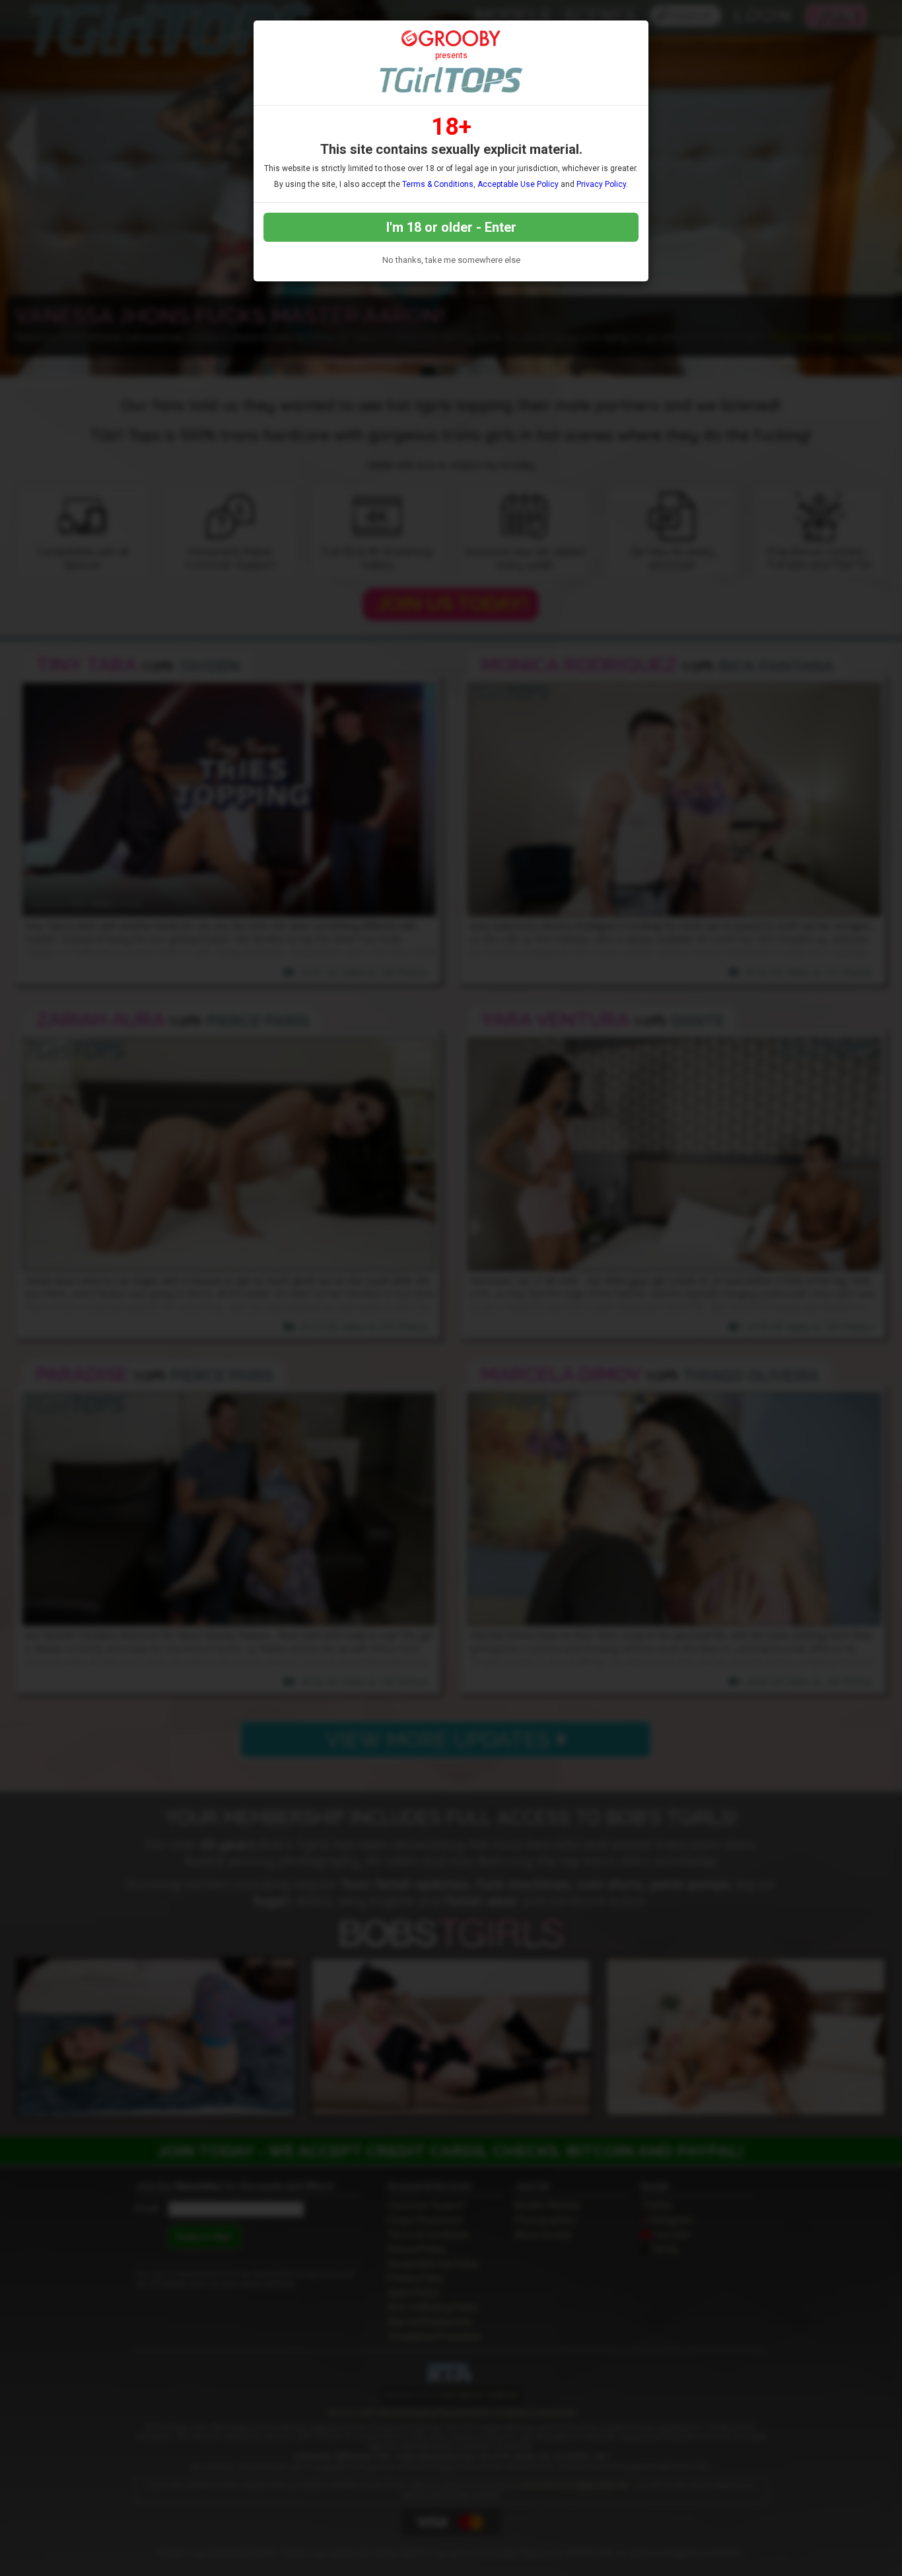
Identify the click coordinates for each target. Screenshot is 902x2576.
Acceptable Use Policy (518, 184)
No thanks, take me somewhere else (451, 260)
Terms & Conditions (438, 184)
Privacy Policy (601, 184)
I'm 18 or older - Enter (451, 227)
